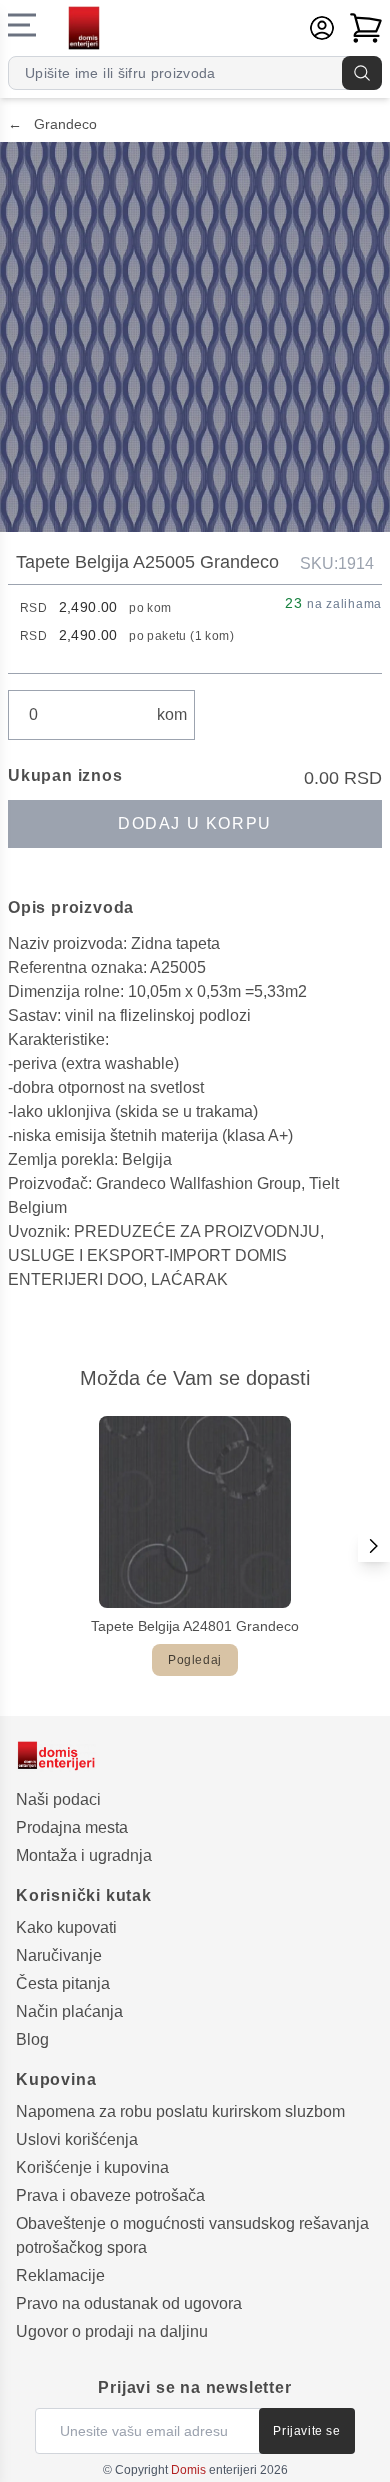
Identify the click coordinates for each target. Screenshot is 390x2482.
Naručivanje (59, 1955)
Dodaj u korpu (195, 823)
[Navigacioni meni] (22, 25)
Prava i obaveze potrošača (110, 2195)
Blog (32, 2039)
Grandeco (52, 124)
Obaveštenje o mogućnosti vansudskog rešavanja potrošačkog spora (192, 2235)
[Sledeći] (374, 1546)
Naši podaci (58, 1799)
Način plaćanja (69, 2011)
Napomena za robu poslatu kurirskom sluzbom (180, 2111)
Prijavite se (306, 2431)
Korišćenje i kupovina (92, 2167)
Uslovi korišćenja (77, 2139)
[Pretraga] (362, 73)
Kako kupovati (66, 1927)
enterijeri (214, 2470)
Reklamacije (60, 2275)
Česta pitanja (63, 1983)
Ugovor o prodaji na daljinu (112, 2331)
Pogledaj (195, 1660)
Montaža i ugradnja (84, 1855)
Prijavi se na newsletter (194, 2387)
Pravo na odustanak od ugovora (129, 2303)
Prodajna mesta (72, 1827)
